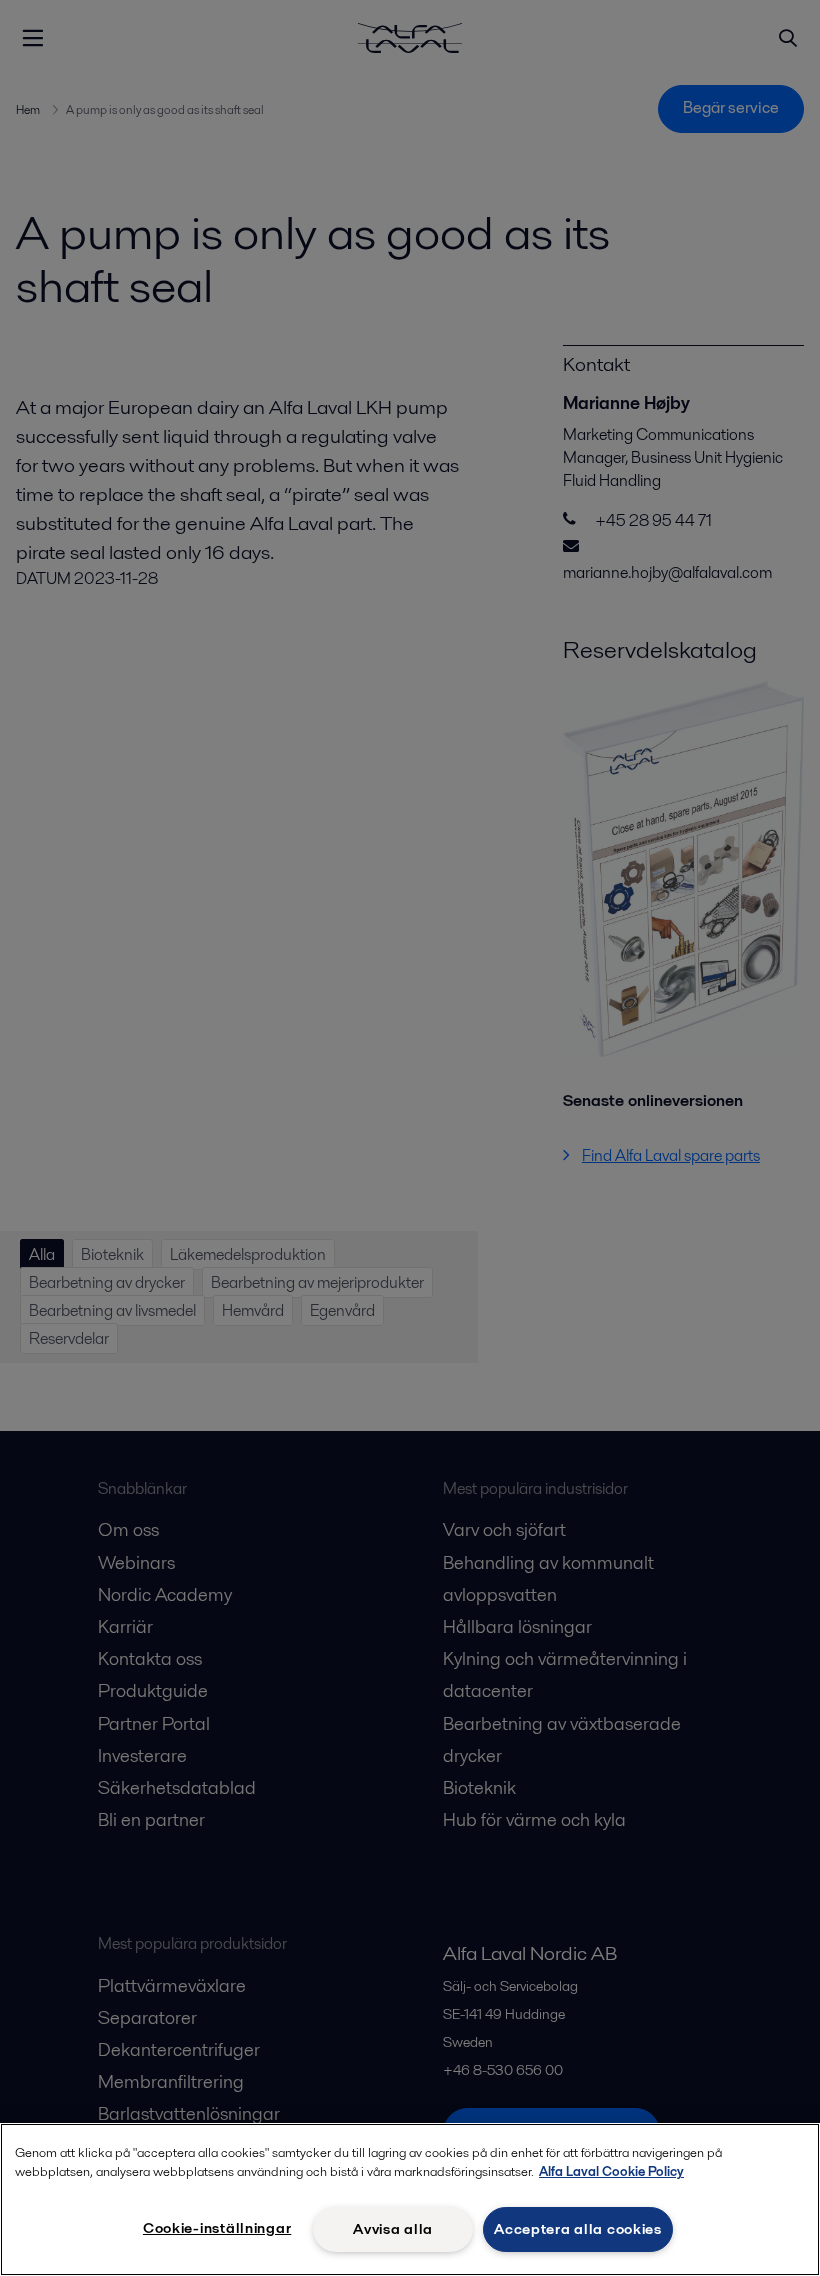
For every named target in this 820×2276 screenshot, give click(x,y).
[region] (410, 2199)
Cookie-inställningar (217, 2228)
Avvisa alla (393, 2229)
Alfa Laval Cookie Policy (611, 2171)
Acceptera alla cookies (578, 2229)
